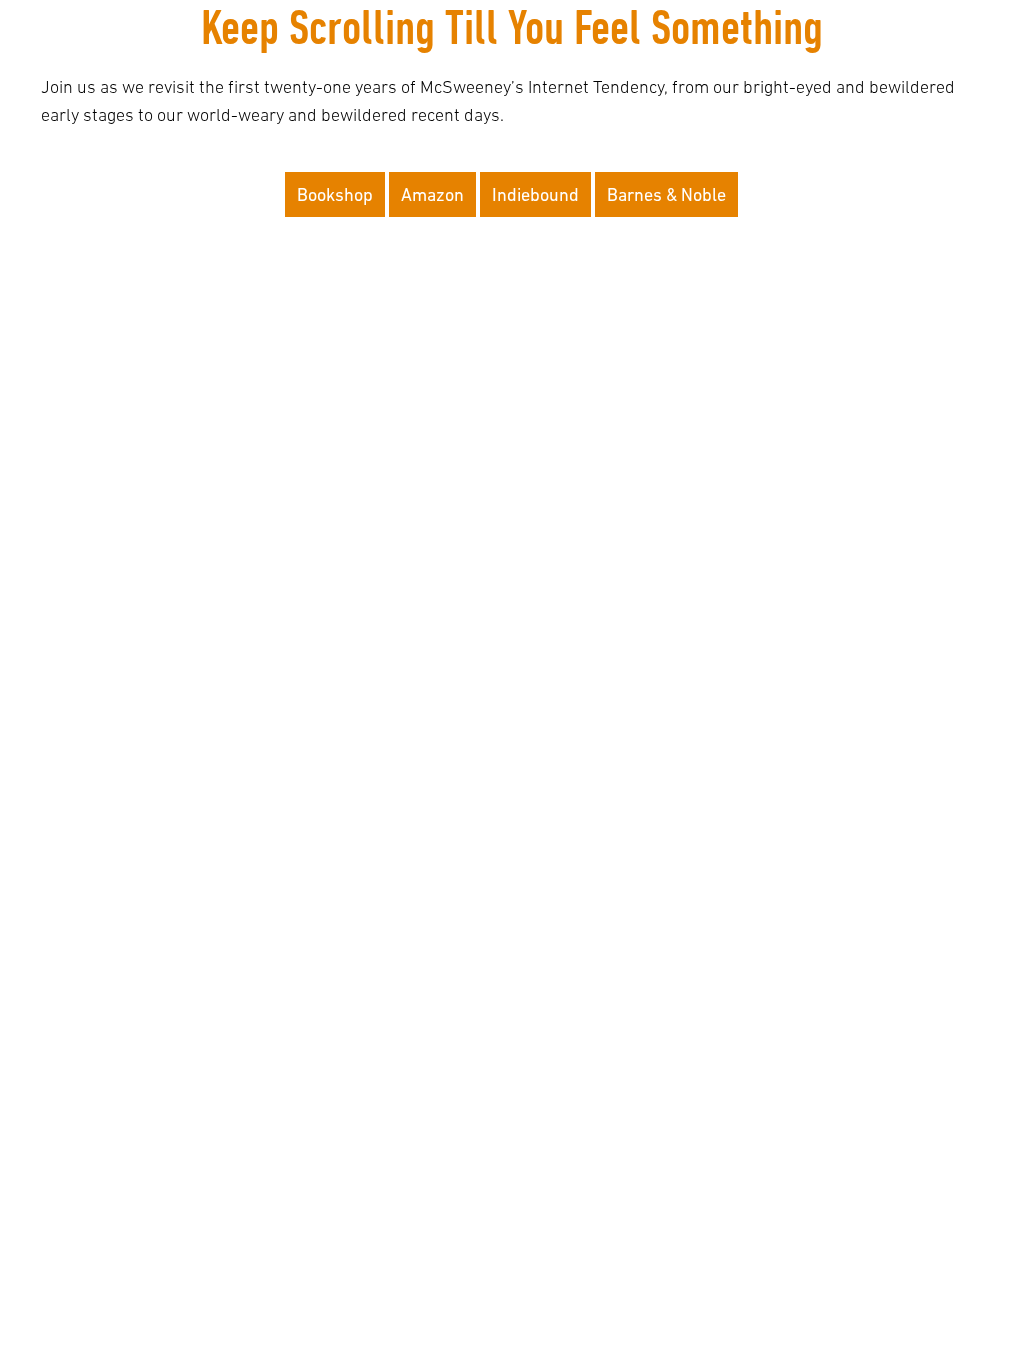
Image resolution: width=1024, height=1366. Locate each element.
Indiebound (535, 194)
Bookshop (335, 194)
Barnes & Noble (666, 194)
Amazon (432, 194)
